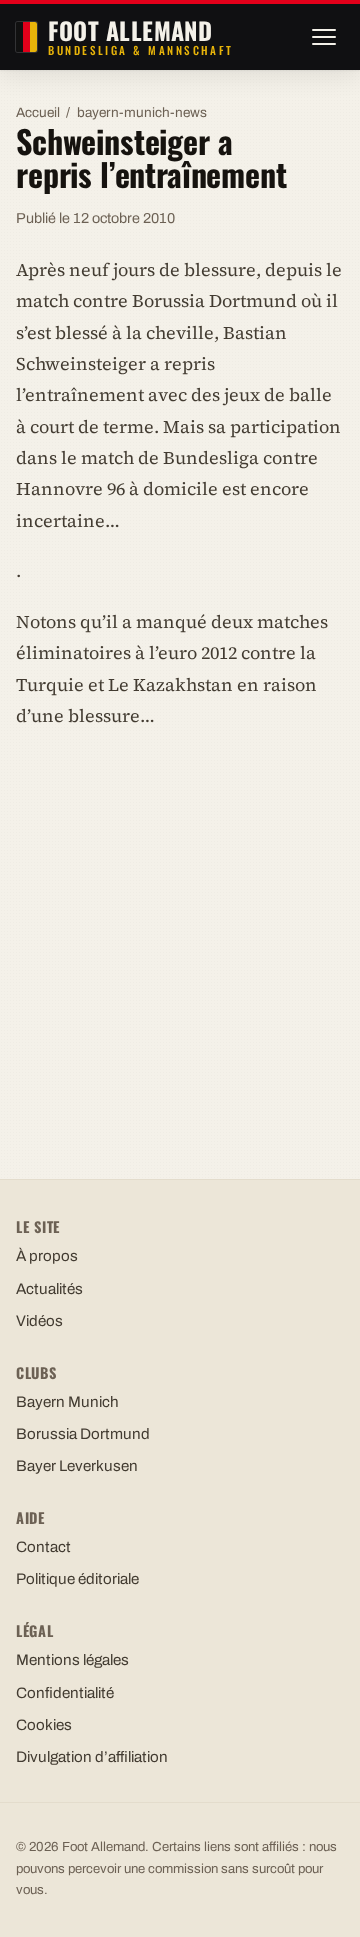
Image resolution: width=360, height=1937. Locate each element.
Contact (43, 1547)
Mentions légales (72, 1660)
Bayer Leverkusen (77, 1466)
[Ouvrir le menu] (324, 37)
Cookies (44, 1725)
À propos (47, 1256)
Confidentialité (65, 1693)
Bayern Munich (67, 1402)
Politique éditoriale (77, 1579)
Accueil (38, 112)
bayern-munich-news (142, 112)
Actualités (49, 1289)
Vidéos (39, 1321)
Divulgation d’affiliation (92, 1757)
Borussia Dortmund (83, 1434)
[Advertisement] (180, 935)
